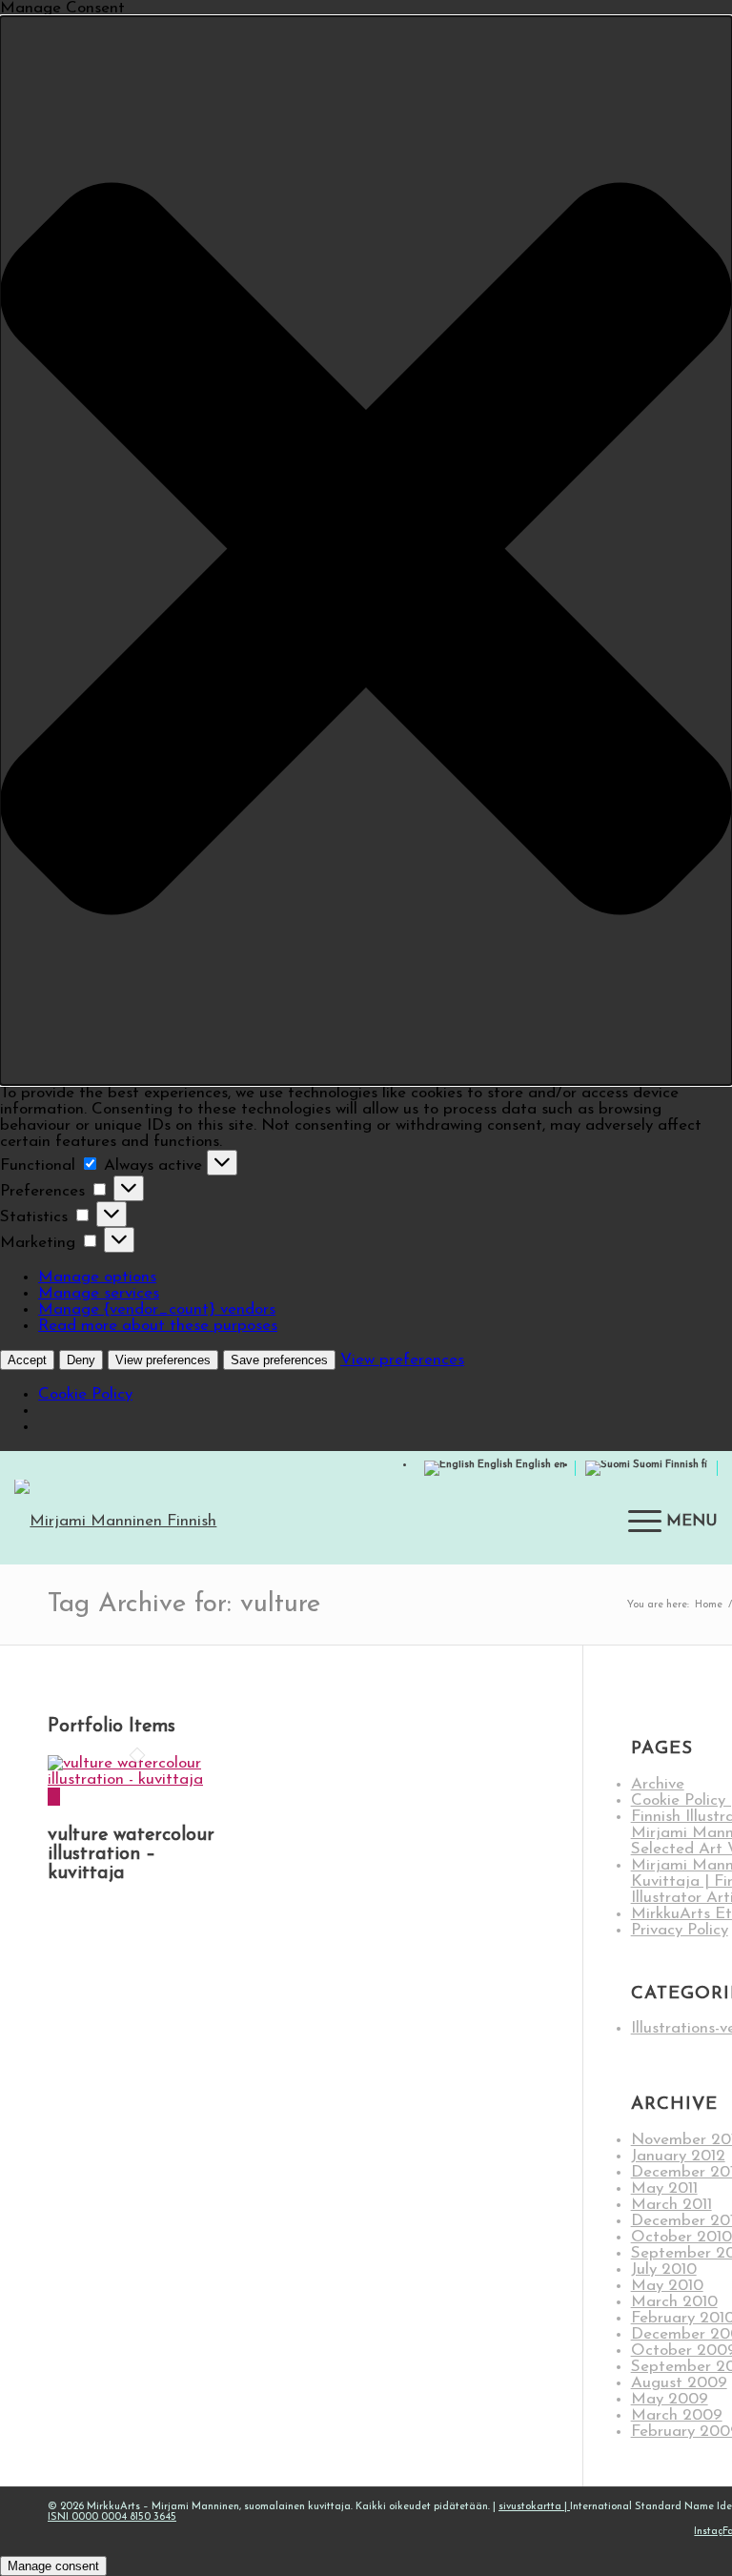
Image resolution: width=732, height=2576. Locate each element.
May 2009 (670, 2399)
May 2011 (664, 2188)
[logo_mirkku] (143, 1522)
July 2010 (664, 2269)
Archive (658, 1784)
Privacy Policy (680, 1930)
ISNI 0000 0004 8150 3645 (112, 2517)
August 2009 (679, 2383)
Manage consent (53, 2566)
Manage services (99, 1293)
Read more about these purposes (158, 1326)
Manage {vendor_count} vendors (157, 1309)
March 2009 (677, 2415)
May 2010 (667, 2286)
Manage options (97, 1277)
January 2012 (678, 2156)
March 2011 (671, 2205)
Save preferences (279, 1360)
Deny (81, 1360)
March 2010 (674, 2302)
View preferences (163, 1360)
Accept (27, 1360)
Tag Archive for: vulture (184, 1605)
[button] (366, 551)
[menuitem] (663, 1522)
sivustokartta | (534, 2507)
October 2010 (681, 2237)
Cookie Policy (85, 1394)
